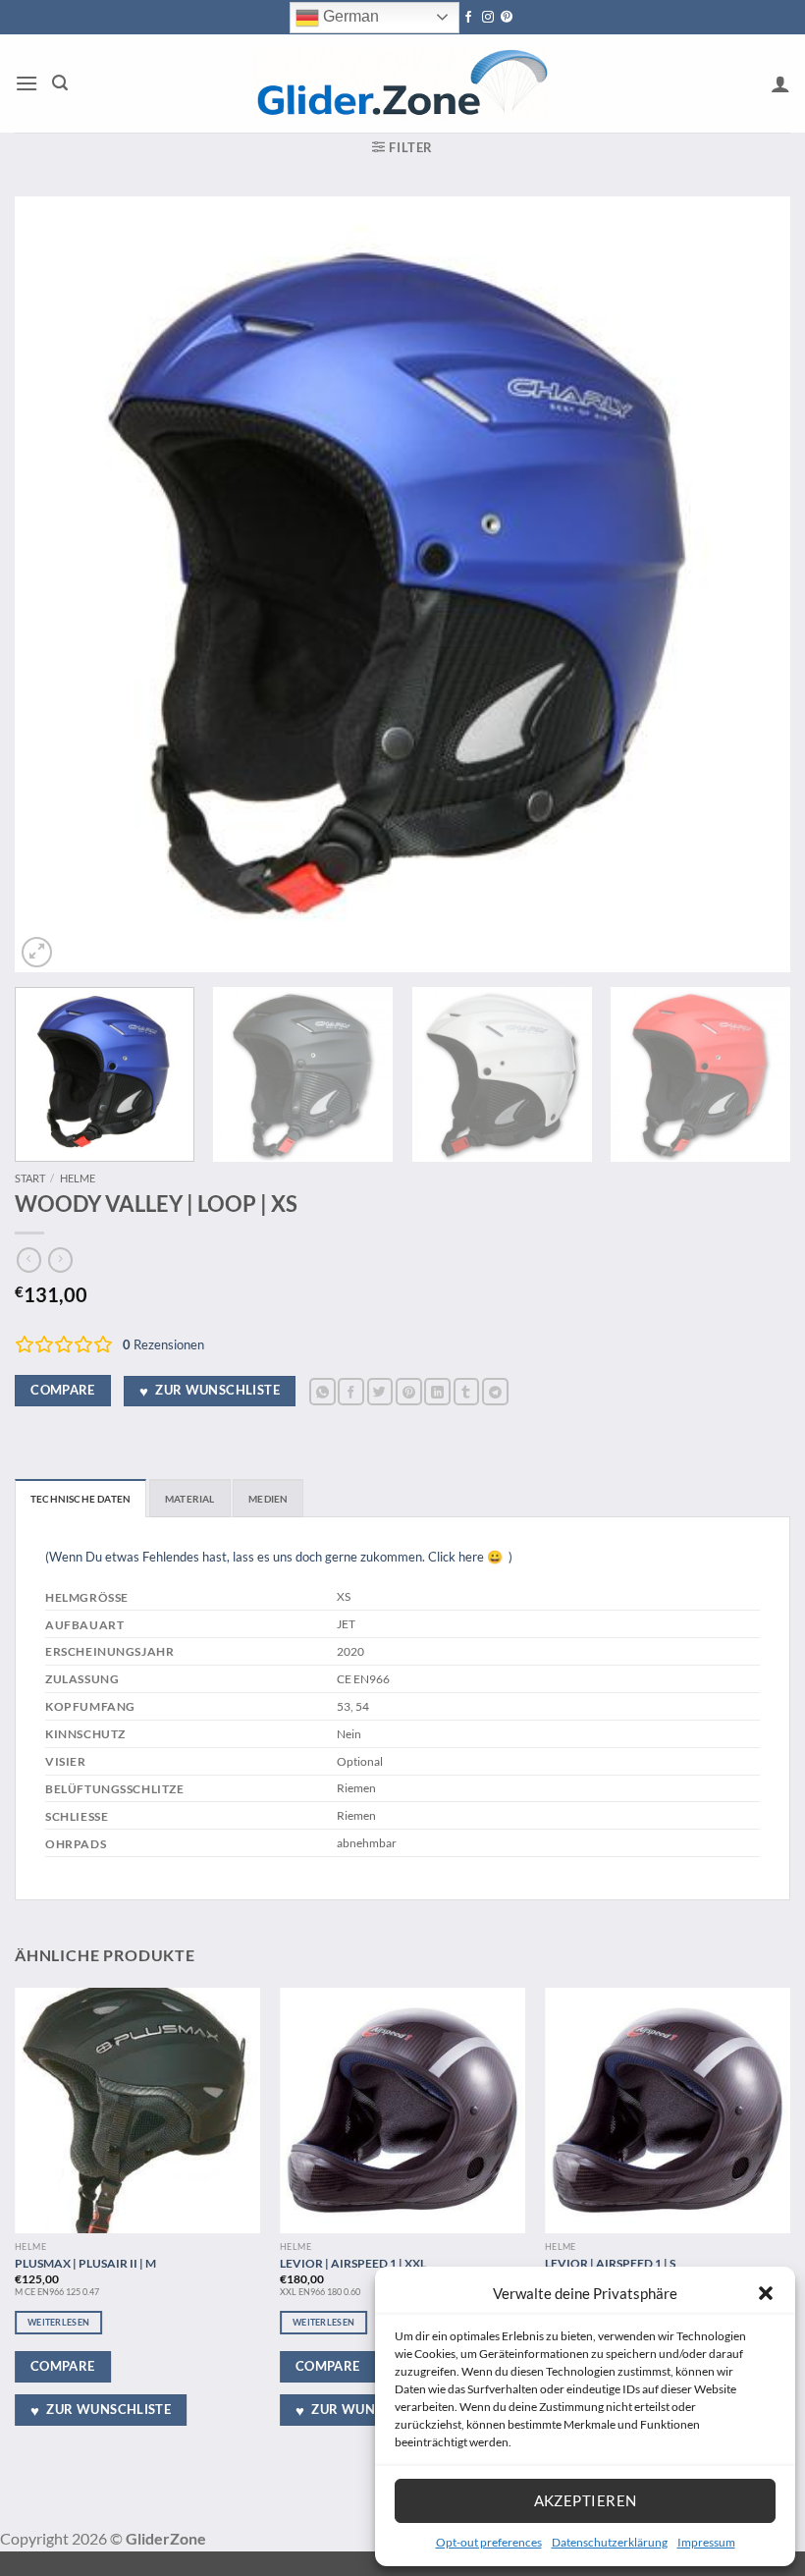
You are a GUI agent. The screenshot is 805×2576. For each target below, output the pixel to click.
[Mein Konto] (780, 83)
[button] (766, 2293)
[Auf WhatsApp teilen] (322, 1391)
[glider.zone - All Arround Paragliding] (402, 83)
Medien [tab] (268, 1499)
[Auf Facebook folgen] (468, 18)
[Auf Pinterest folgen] (507, 18)
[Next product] (29, 1260)
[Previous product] (60, 1260)
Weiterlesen (58, 2322)
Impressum (706, 2542)
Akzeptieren (586, 2500)
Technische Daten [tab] (80, 1499)
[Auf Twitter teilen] (380, 1391)
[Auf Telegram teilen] (495, 1391)
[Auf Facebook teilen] (351, 1391)
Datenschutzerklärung (610, 2542)
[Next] (750, 584)
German (349, 16)
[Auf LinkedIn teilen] (437, 1391)
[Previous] (55, 584)
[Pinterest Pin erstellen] (409, 1391)
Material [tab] (190, 1499)
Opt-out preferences (489, 2542)
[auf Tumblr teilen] (467, 1391)
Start (30, 1178)
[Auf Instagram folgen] (488, 18)
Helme (78, 1178)
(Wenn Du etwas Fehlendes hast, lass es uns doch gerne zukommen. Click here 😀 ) (279, 1557)
